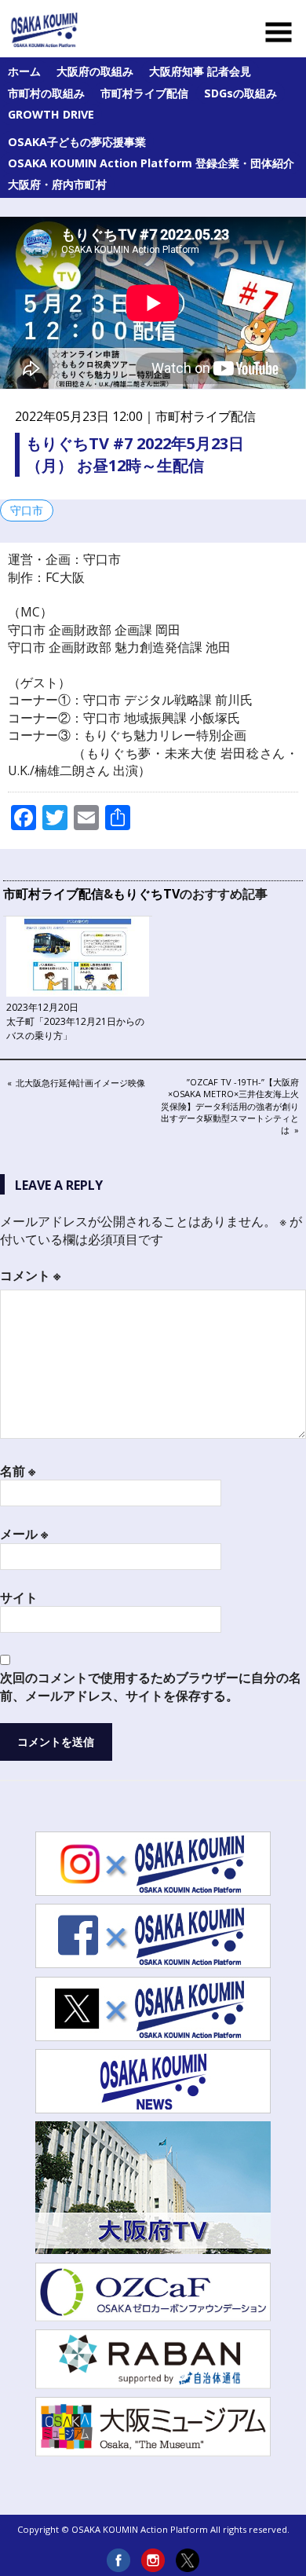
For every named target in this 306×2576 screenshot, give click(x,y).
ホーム (24, 71)
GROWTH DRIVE (51, 114)
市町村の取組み (46, 93)
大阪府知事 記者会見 (200, 71)
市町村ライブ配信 (144, 93)
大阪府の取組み (95, 71)
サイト (19, 1597)
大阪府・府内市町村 (57, 184)
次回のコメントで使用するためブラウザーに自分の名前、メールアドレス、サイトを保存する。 (151, 1686)
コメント (30, 1275)
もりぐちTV (146, 894)
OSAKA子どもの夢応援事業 (77, 142)
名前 (18, 1471)
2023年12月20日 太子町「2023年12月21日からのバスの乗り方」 (75, 1021)
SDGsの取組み (240, 93)
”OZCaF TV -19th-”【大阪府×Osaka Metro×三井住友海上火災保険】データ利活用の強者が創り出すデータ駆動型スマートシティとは (230, 1106)
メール (24, 1534)
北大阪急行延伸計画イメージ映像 (80, 1084)
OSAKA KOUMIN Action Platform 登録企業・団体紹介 (151, 163)
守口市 (27, 510)
